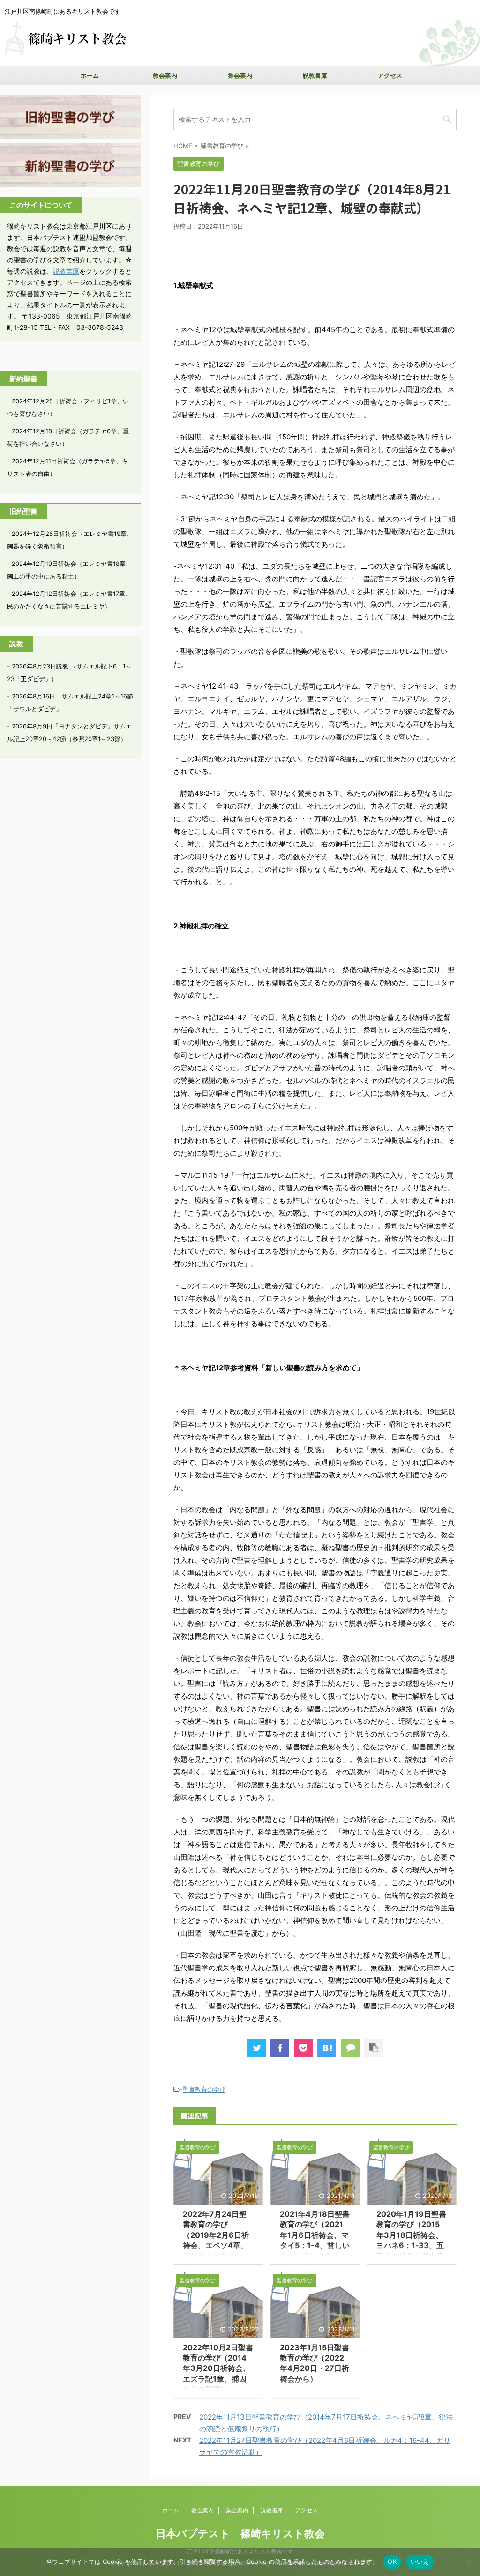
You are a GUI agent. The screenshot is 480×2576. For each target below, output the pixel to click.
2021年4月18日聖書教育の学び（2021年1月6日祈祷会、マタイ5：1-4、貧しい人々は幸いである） (315, 2235)
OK (392, 2561)
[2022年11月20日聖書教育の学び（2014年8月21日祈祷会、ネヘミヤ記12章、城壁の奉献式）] (327, 2048)
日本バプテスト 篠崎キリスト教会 (240, 2533)
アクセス (390, 75)
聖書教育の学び (204, 2089)
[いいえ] (468, 2562)
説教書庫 (315, 75)
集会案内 (240, 75)
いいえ (420, 2561)
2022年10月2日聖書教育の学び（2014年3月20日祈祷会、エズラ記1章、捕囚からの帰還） (218, 2368)
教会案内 (165, 75)
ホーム (90, 75)
